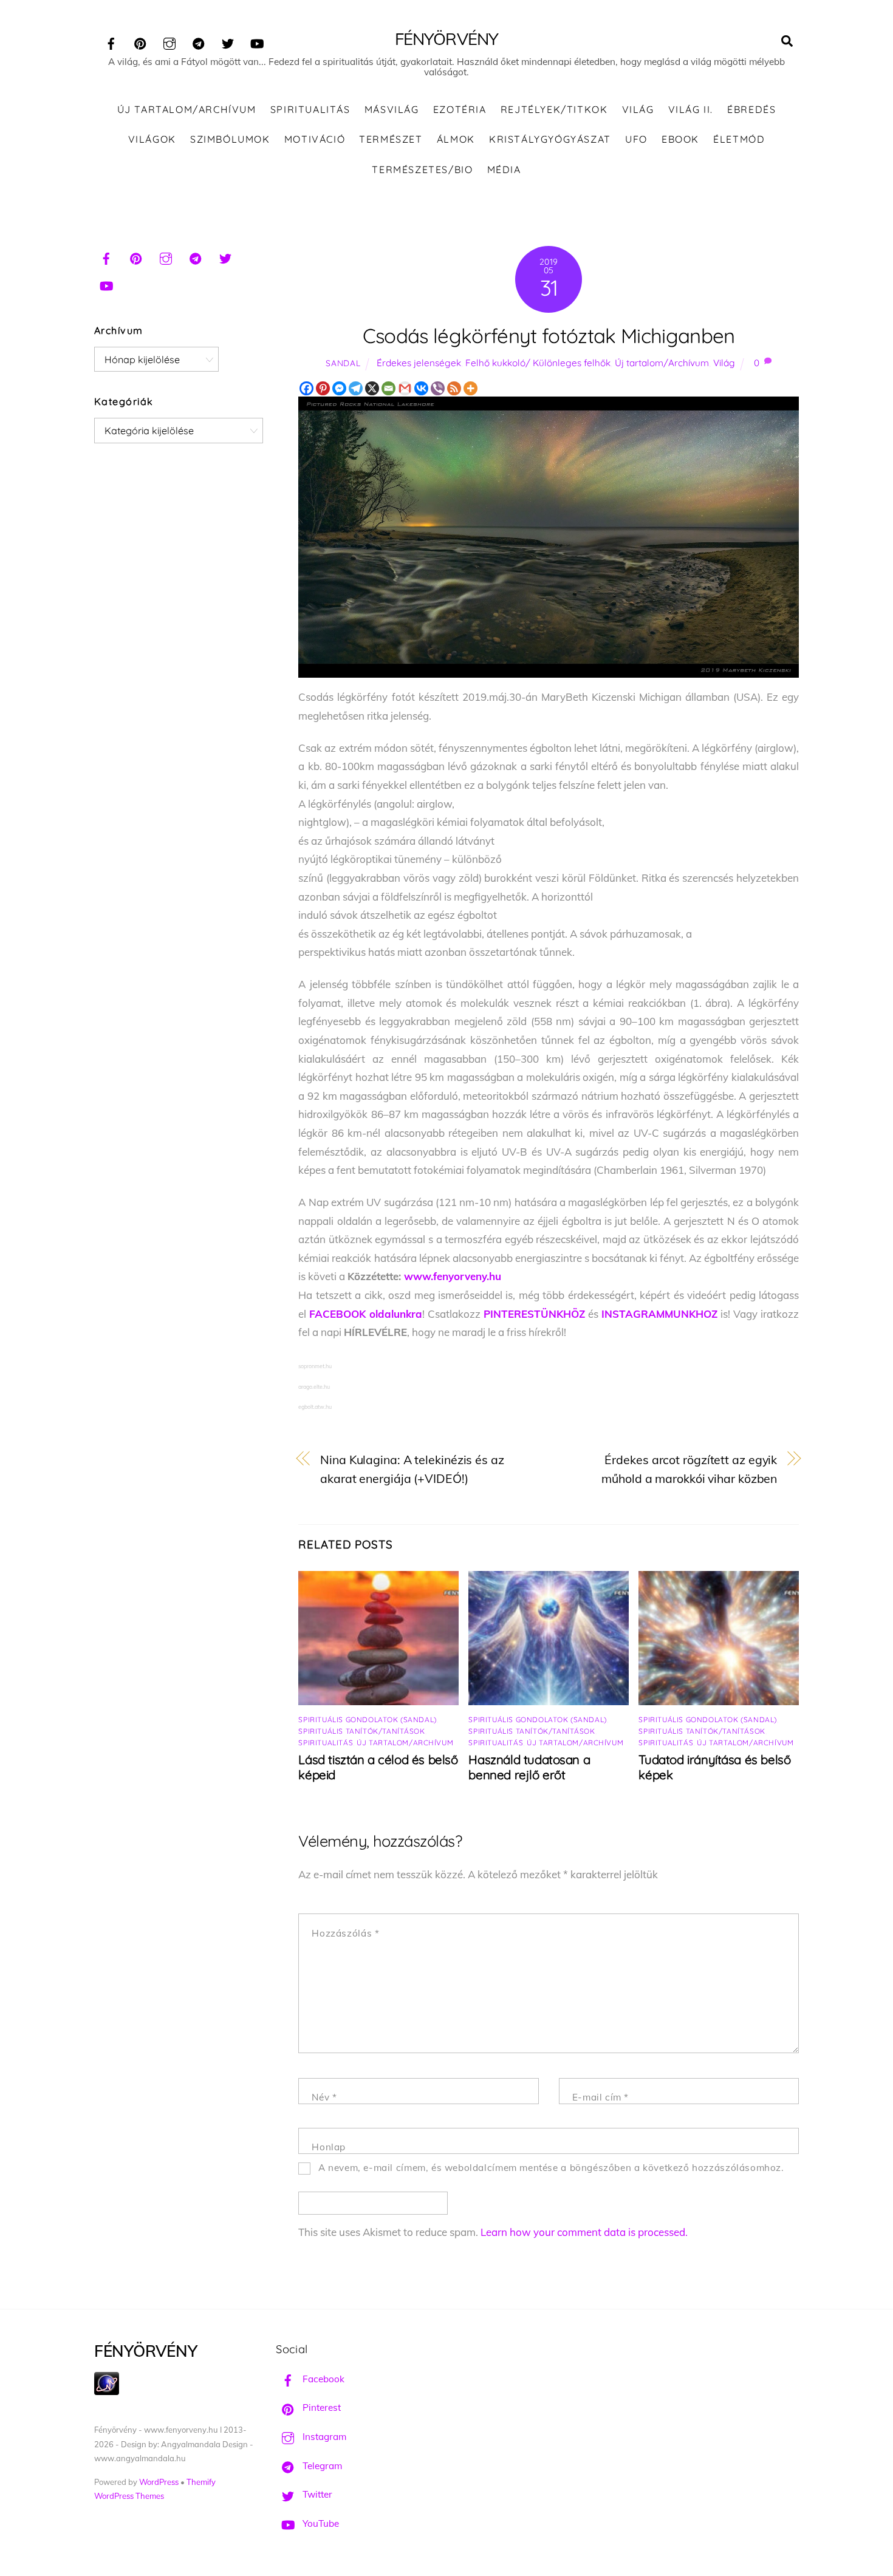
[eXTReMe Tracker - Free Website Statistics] (107, 2392)
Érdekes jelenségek (419, 363)
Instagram (323, 2437)
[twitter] (228, 42)
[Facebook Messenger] (339, 388)
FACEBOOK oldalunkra (366, 1314)
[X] (372, 388)
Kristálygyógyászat (550, 139)
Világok (152, 139)
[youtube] (257, 42)
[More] (470, 388)
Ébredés (751, 109)
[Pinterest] (323, 388)
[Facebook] (306, 388)
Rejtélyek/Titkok (554, 109)
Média (504, 169)
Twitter (316, 2494)
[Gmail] (405, 388)
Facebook (322, 2379)
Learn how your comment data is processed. (584, 2232)
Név (324, 2097)
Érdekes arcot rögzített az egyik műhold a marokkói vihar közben (689, 1469)
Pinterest (320, 2407)
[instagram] (169, 42)
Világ (638, 109)
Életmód (739, 139)
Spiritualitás (310, 109)
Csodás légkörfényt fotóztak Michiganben (549, 336)
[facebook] (111, 42)
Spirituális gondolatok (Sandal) (367, 1719)
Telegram (321, 2466)
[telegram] (199, 42)
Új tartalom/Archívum (187, 109)
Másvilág (392, 109)
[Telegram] (356, 388)
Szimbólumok (230, 139)
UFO (636, 139)
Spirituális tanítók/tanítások (361, 1731)
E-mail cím (600, 2097)
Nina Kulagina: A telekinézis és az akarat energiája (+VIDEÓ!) (412, 1469)
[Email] (388, 388)
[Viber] (438, 388)
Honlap (329, 2147)
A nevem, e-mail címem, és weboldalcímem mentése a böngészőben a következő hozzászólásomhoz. (551, 2168)
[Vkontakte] (421, 388)
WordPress (159, 2482)
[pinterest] (140, 42)
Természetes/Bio (422, 169)
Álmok (456, 139)
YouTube (320, 2523)
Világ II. (691, 109)
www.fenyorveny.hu (453, 1276)
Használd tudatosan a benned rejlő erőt (529, 1767)
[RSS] (454, 388)
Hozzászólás (345, 1933)
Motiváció (315, 139)
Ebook (680, 139)
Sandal (343, 363)
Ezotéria (460, 109)
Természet (391, 139)
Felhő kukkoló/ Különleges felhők (538, 363)
